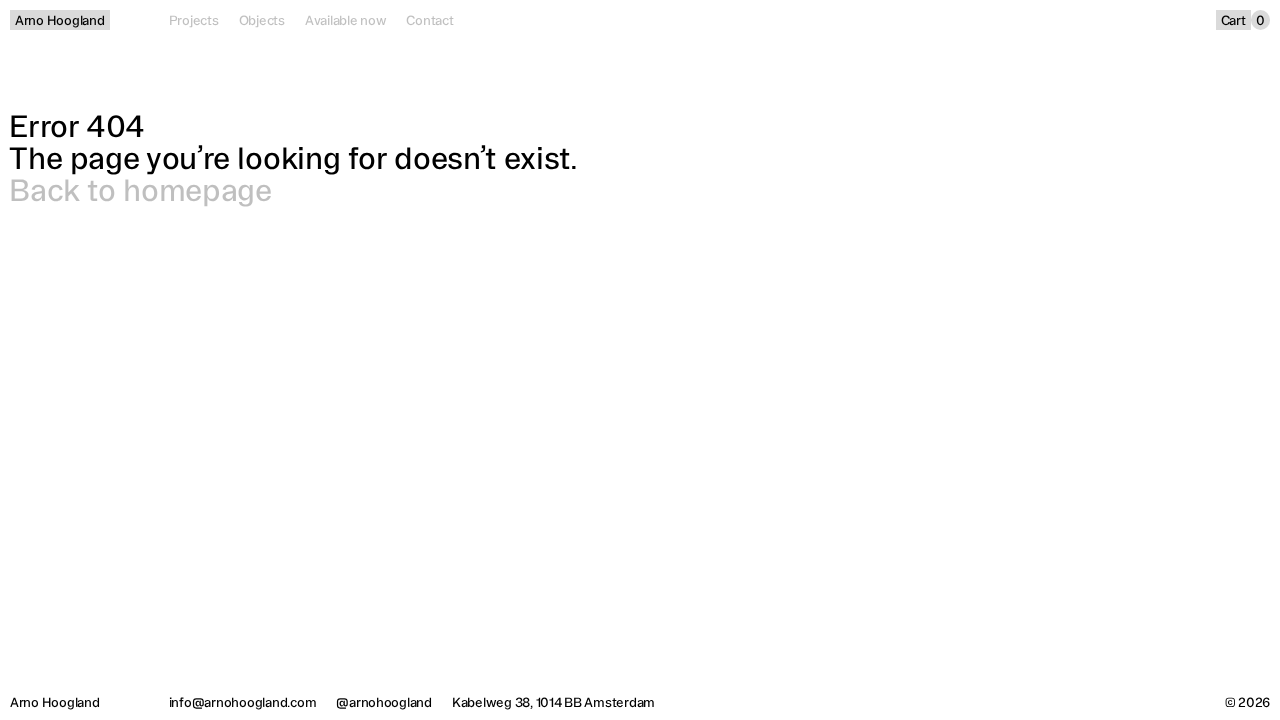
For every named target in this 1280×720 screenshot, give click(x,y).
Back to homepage (140, 190)
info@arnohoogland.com (243, 702)
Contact (429, 20)
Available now (346, 20)
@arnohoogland (384, 702)
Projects (194, 20)
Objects (262, 20)
